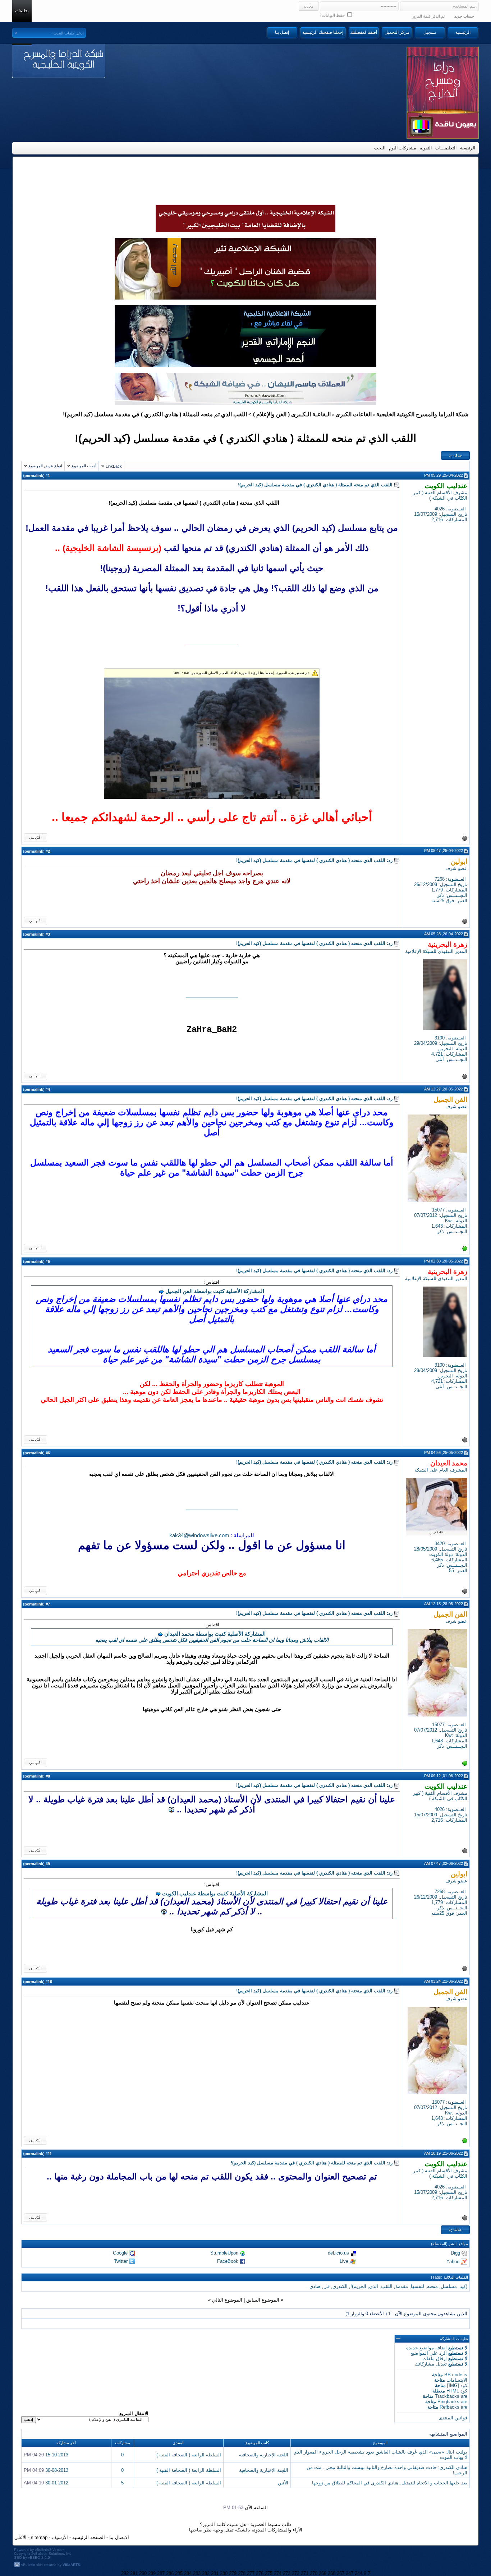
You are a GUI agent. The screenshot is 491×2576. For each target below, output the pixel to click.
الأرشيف (60, 2537)
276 (260, 2573)
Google (120, 2253)
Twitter (121, 2261)
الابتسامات (457, 2380)
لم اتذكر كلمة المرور (428, 16)
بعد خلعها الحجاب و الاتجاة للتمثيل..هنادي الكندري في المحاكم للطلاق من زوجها (390, 2483)
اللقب (387, 2286)
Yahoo (453, 2261)
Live (344, 2261)
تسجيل (430, 32)
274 (278, 2573)
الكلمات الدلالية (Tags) (449, 2277)
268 (332, 2573)
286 (170, 2573)
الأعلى (20, 2537)
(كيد (464, 2286)
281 (215, 2573)
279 (233, 2573)
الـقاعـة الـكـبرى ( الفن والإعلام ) (292, 414)
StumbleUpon (224, 2253)
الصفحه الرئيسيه (89, 2537)
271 (305, 2573)
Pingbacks (448, 2402)
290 (143, 2573)
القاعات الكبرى (354, 414)
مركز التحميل (397, 32)
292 (125, 2573)
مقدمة (402, 2286)
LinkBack (114, 466)
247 (350, 2573)
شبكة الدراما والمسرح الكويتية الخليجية (422, 414)
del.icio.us (338, 2253)
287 (161, 2573)
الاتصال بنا (119, 2537)
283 (197, 2573)
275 (269, 2573)
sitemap (39, 2537)
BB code (453, 2375)
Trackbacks (447, 2396)
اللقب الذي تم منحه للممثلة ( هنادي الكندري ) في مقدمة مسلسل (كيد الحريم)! (245, 438)
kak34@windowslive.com (199, 1535)
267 (341, 2573)
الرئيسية (463, 32)
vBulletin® (43, 2550)
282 (206, 2573)
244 (359, 2573)
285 (179, 2573)
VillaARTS (71, 2565)
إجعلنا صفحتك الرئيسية (323, 32)
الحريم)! (358, 2286)
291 (134, 2573)
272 (296, 2573)
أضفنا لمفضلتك (364, 32)
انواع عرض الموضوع (45, 466)
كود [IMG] (457, 2385)
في (327, 2286)
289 (152, 2573)
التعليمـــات (446, 148)
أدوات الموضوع (84, 466)
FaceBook (228, 2261)
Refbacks (449, 2407)
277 (251, 2573)
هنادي (315, 2286)
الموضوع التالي (227, 2300)
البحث (380, 148)
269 (323, 2573)
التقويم (426, 148)
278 (242, 2573)
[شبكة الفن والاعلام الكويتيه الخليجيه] (245, 298)
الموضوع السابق (263, 2300)
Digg (455, 2253)
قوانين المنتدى (453, 2418)
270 (314, 2573)
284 (188, 2573)
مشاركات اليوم (402, 148)
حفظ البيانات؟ (333, 15)
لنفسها (417, 2286)
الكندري (340, 2286)
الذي (374, 2286)
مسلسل (449, 2286)
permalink (34, 476)
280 (224, 2573)
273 (287, 2573)
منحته (432, 2286)
